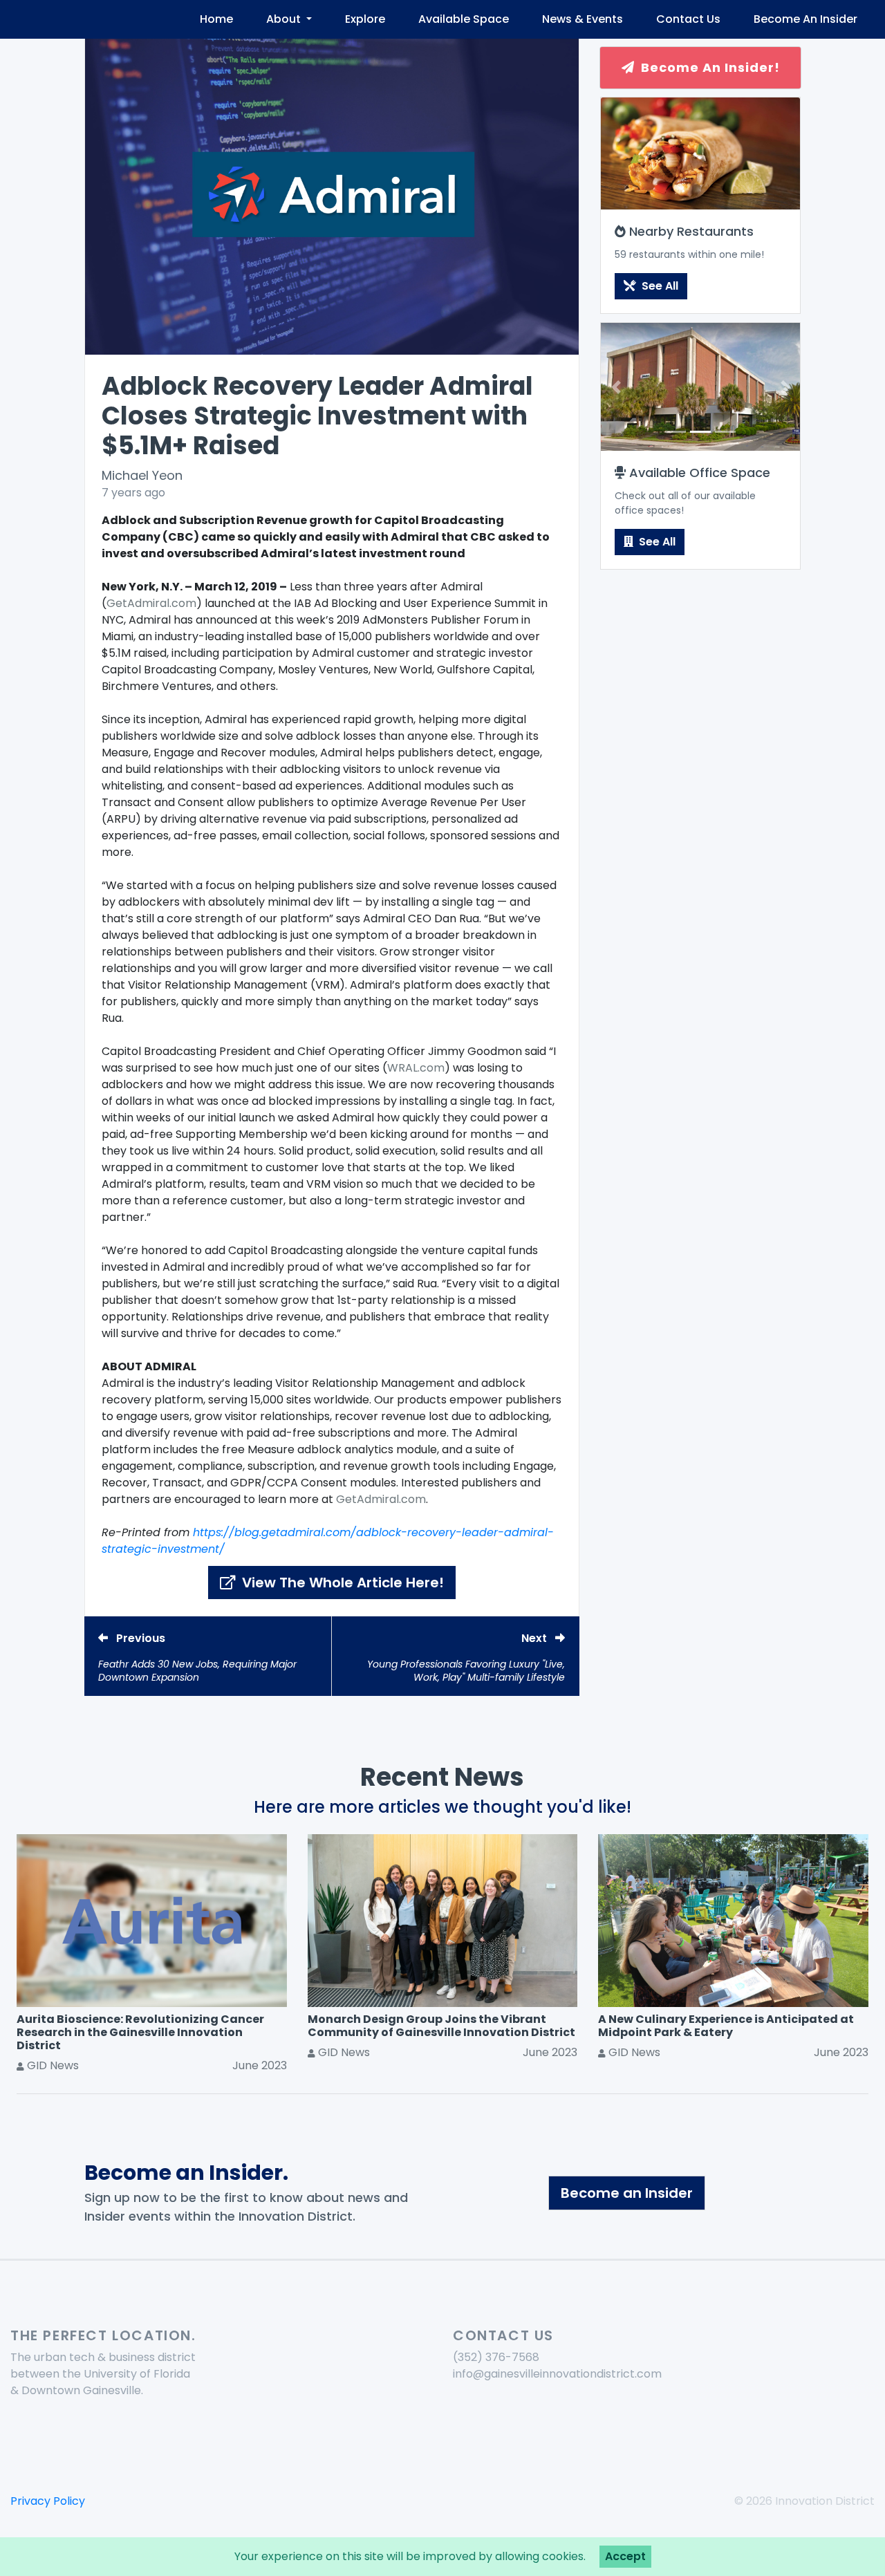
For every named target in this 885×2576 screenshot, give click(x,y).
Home (216, 19)
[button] (616, 386)
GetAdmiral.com (151, 603)
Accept (625, 2556)
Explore (365, 19)
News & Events (583, 19)
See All (659, 286)
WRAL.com (416, 1068)
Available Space (464, 19)
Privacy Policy (48, 2501)
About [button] (285, 19)
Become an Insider (627, 2193)
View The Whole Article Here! (341, 1583)
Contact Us (688, 19)
